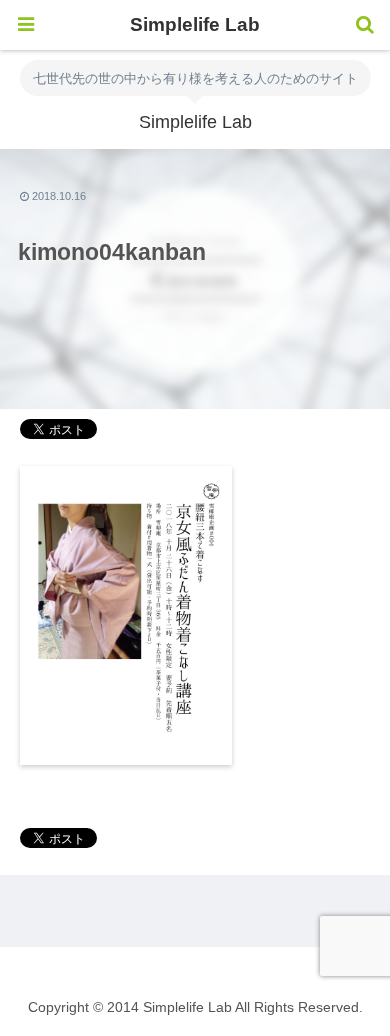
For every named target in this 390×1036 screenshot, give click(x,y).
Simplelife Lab (195, 24)
